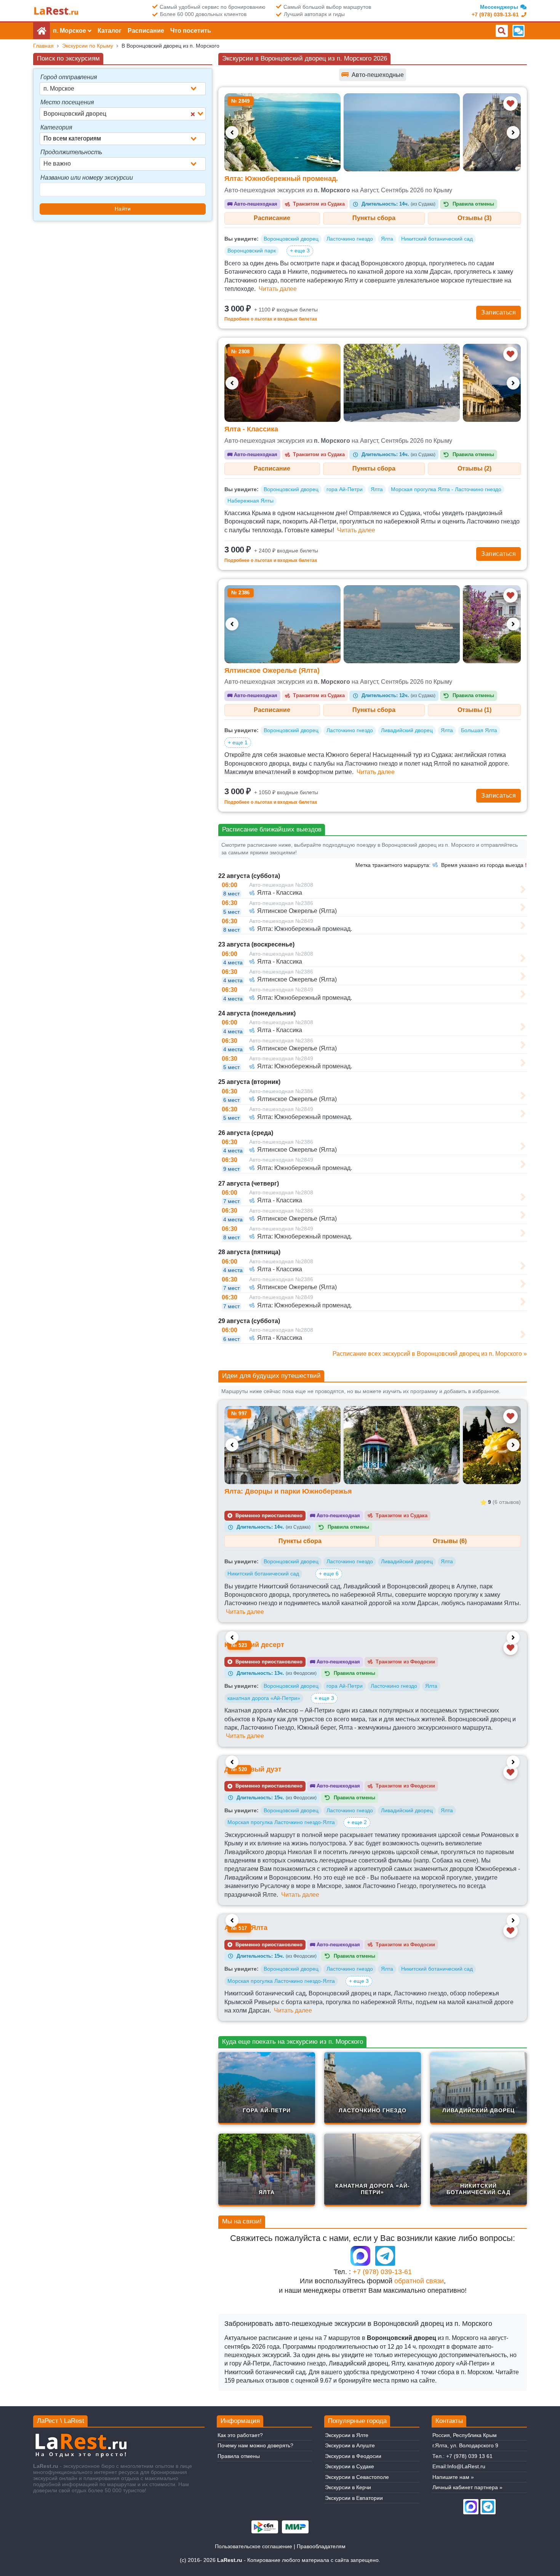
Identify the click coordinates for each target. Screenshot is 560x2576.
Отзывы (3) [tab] (474, 218)
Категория (56, 127)
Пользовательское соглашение (254, 2546)
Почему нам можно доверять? (255, 2445)
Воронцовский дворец (291, 239)
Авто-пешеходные (373, 74)
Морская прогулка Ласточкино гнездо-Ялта (281, 1822)
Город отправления (69, 77)
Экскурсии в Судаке (350, 2466)
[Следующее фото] (513, 132)
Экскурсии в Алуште (350, 2445)
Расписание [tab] (272, 218)
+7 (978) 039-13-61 (382, 2272)
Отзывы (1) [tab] (474, 710)
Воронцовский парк (252, 251)
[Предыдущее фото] (232, 132)
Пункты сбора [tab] (374, 218)
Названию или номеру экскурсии (87, 178)
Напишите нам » (453, 2477)
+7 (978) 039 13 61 (469, 2456)
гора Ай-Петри (345, 489)
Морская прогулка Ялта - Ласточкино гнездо (446, 489)
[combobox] (123, 89)
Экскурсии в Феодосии (353, 2456)
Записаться (498, 312)
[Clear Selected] (193, 114)
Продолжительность (71, 152)
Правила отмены (239, 2456)
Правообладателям (321, 2546)
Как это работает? (240, 2435)
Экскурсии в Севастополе (357, 2477)
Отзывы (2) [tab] (474, 468)
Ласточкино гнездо (350, 239)
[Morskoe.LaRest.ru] (56, 11)
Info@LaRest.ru (466, 2466)
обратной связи (419, 2281)
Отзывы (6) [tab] (450, 1541)
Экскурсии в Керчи (348, 2487)
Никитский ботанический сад (437, 239)
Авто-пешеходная (252, 204)
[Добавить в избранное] (510, 104)
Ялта (387, 239)
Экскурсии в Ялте (347, 2435)
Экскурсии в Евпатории (354, 2498)
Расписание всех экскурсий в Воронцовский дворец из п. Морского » (430, 1354)
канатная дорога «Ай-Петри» (264, 1698)
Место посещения (67, 102)
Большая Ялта (479, 730)
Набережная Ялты (250, 501)
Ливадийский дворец (407, 730)
